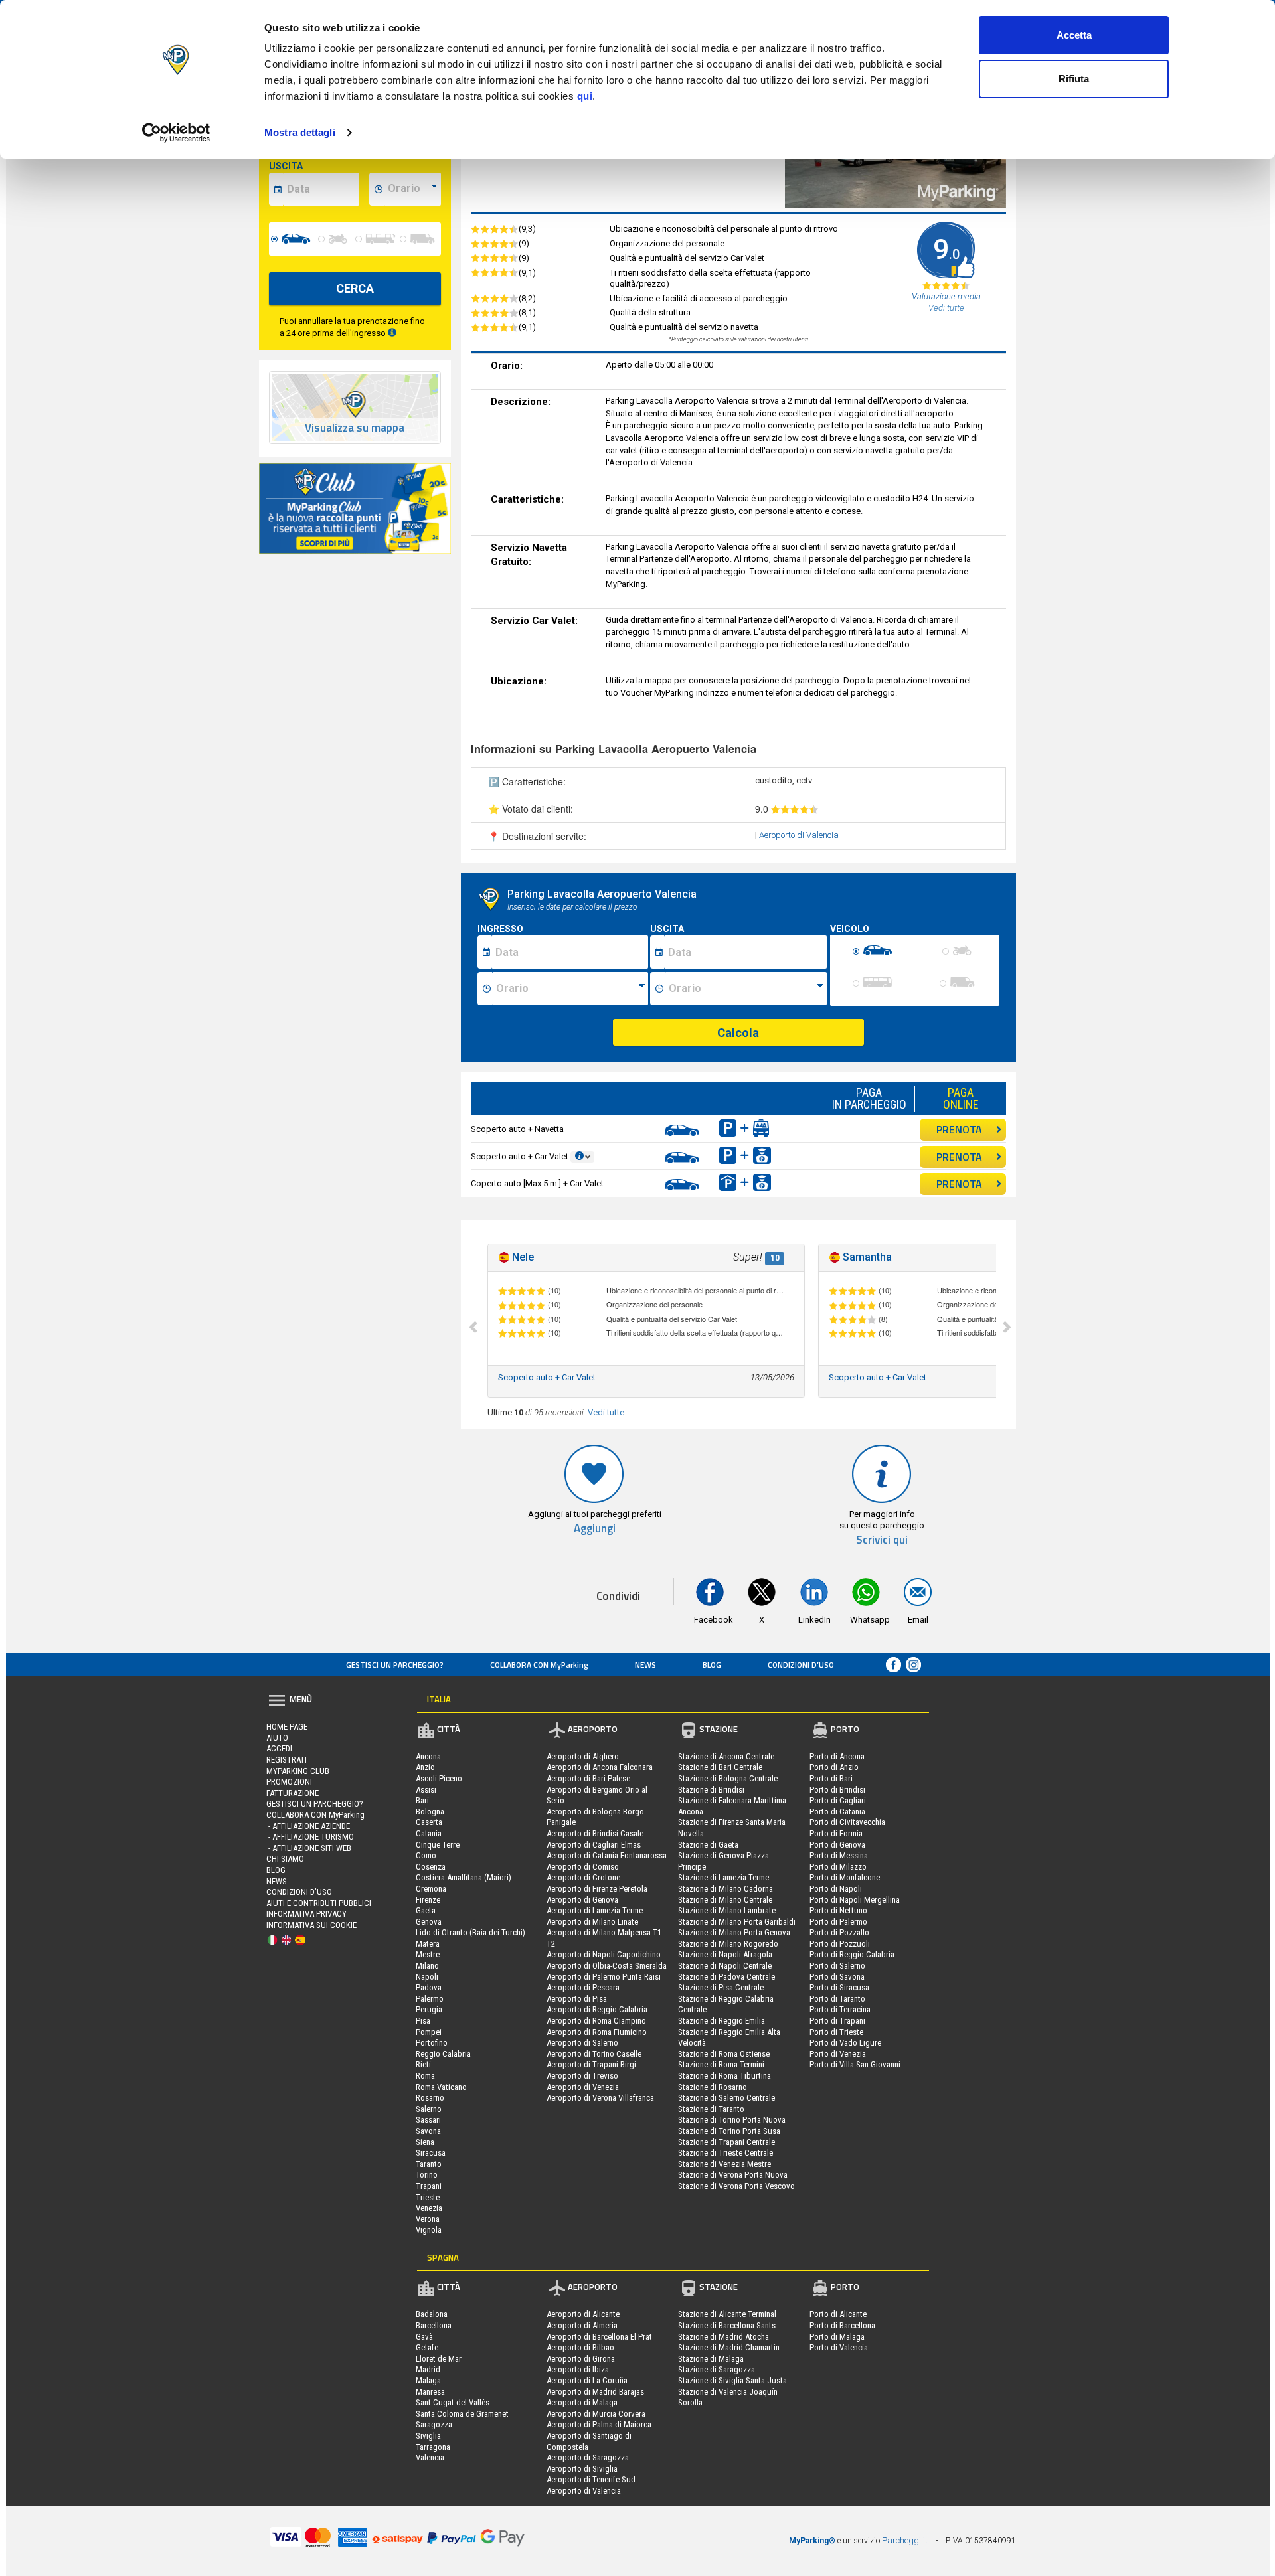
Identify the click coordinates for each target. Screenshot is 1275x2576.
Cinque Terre (438, 1845)
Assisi (426, 1790)
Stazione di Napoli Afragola (725, 1954)
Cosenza (431, 1867)
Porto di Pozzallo (839, 1932)
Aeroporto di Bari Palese (588, 1778)
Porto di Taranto (837, 1999)
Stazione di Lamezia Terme (723, 1877)
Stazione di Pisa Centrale (721, 1987)
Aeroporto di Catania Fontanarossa (607, 1855)
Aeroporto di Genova (582, 1900)
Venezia (429, 2208)
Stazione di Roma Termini (721, 2064)
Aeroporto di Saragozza (588, 2457)
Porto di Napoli (836, 1889)
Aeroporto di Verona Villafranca (600, 2098)
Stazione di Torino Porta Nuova (732, 2120)
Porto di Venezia (838, 2054)
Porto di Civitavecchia (847, 1822)
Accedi (279, 1748)
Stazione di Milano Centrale (725, 1900)
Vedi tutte (606, 1412)
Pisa (423, 2021)
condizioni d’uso (801, 1665)
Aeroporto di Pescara (583, 1987)
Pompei (429, 2032)
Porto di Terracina (840, 2009)
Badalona (432, 2314)
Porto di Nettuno (838, 1910)
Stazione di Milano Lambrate (727, 1910)
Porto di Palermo (838, 1922)
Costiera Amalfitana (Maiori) (464, 1877)
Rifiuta (1074, 79)
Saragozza (434, 2424)
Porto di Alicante (838, 2314)
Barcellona (434, 2325)
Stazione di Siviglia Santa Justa (732, 2380)
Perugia (429, 2009)
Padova (429, 1987)
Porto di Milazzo (838, 1867)
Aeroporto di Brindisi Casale (595, 1833)
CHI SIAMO (285, 1859)
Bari (422, 1800)
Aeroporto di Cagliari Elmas (594, 1845)
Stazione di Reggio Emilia (722, 2021)
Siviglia (428, 2436)
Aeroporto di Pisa (577, 1999)
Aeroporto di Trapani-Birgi (591, 2064)
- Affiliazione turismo (310, 1837)
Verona (428, 2219)
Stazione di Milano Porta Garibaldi (737, 1922)
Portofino (432, 2043)
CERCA (355, 288)
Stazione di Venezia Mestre (724, 2164)
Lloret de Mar (439, 2359)
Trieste (428, 2197)
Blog (712, 1665)
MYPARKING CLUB (298, 1771)
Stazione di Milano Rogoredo (728, 1944)
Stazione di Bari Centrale (720, 1767)
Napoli (427, 1977)
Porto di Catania (837, 1811)
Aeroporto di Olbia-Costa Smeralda (607, 1966)
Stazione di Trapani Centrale (726, 2142)
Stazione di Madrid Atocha (723, 2337)
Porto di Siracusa (839, 1987)
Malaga (428, 2380)
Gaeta (426, 1910)
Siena (425, 2142)
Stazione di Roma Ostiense (724, 2054)
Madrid (428, 2369)
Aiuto (277, 1738)
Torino (427, 2175)
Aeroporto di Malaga (582, 2402)
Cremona (431, 1889)
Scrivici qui (882, 1540)
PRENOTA (959, 1129)
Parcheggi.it (905, 2540)
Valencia (430, 2457)
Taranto (429, 2164)
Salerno (429, 2109)
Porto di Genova (837, 1845)
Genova (429, 1922)
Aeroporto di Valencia (799, 835)
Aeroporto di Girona (581, 2359)
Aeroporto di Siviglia (582, 2469)
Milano (427, 1966)
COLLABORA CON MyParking (539, 1665)
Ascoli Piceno (439, 1778)
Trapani (429, 2186)
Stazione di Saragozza (717, 2369)
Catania (429, 1833)
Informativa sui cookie (311, 1925)
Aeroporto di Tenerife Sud (591, 2479)
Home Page (287, 1727)
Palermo (430, 1999)
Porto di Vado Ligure (845, 2043)
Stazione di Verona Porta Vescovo (736, 2186)
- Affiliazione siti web (309, 1848)
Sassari (428, 2120)
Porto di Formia (836, 1833)
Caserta (429, 1822)
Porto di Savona (837, 1977)
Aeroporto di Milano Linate (592, 1922)
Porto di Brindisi (837, 1790)
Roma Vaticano (441, 2087)
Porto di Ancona (837, 1756)
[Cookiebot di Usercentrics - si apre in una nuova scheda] (176, 133)
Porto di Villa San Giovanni (855, 2064)
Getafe (427, 2347)
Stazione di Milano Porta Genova (734, 1932)
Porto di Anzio (834, 1767)
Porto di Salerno (837, 1966)
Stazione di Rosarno (713, 2087)
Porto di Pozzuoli (840, 1944)
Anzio (425, 1767)
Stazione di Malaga (711, 2359)
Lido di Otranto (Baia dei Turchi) (470, 1932)
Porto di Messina (839, 1855)
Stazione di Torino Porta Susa (729, 2131)
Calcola (738, 1033)
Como (426, 1855)
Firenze (428, 1900)
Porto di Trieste (836, 2032)
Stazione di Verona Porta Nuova (733, 2175)
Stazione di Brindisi (711, 1790)
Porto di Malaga (837, 2337)
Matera (428, 1944)
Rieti (423, 2064)
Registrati (287, 1760)
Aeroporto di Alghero (583, 1756)
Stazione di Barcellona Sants (727, 2325)
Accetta (1074, 35)
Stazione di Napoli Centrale (725, 1966)
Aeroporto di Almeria (582, 2325)
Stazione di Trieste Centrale (725, 2153)
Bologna (430, 1811)
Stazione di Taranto (711, 2109)
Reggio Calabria (443, 2054)
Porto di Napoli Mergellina (855, 1900)
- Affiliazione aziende (308, 1826)
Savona (428, 2131)
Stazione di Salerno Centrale (726, 2098)
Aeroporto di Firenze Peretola (597, 1889)
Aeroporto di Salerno (582, 2043)
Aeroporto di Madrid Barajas (595, 2392)
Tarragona (433, 2447)
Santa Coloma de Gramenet (462, 2414)
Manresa (430, 2392)
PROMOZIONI (289, 1782)
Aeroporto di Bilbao (580, 2347)
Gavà (424, 2337)
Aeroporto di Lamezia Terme (595, 1910)
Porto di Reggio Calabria (852, 1954)
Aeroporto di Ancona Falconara (600, 1767)
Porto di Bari (831, 1778)
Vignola (429, 2230)
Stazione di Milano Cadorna (725, 1889)
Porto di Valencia (839, 2347)
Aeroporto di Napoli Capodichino (604, 1954)
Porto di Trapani (837, 2021)
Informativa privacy (306, 1914)
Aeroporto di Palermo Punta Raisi (604, 1977)
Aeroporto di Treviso (582, 2076)
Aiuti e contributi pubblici (319, 1903)
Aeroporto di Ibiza (578, 2369)
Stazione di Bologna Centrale (728, 1778)
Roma (425, 2076)
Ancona (428, 1756)
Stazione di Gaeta (708, 1845)
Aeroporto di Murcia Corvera (596, 2414)
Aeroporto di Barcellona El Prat (599, 2337)
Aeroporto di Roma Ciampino (596, 2021)
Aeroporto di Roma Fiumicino (597, 2032)
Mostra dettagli (300, 132)
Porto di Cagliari (838, 1800)
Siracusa (431, 2153)
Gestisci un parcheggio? (395, 1665)
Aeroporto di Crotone (583, 1877)
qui (585, 96)
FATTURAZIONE (293, 1793)
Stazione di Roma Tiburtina (724, 2076)
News (645, 1665)
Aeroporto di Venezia (583, 2087)
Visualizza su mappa (355, 428)
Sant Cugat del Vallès (453, 2402)
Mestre (428, 1954)
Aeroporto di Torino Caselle (594, 2054)
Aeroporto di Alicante (583, 2314)
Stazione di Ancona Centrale (726, 1756)
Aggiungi (595, 1529)
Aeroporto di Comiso (583, 1867)
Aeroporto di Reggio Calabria (597, 2009)
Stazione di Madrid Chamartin (729, 2347)
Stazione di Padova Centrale (726, 1977)
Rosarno (430, 2098)
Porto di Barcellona (842, 2325)
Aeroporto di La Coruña (587, 2380)
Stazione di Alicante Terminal (727, 2314)
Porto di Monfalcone (845, 1877)
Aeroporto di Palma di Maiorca (599, 2424)
